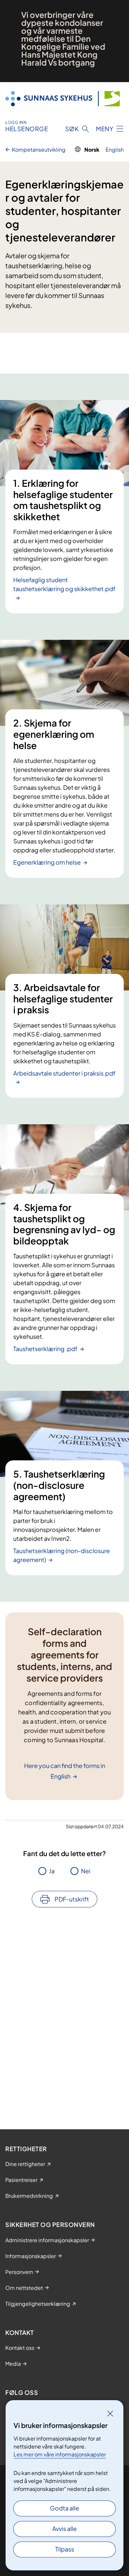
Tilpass (65, 2549)
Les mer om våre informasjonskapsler (60, 2454)
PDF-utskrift (72, 1899)
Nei (86, 1871)
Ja (52, 1871)
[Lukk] (110, 2413)
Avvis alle (64, 2528)
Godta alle (64, 2508)
